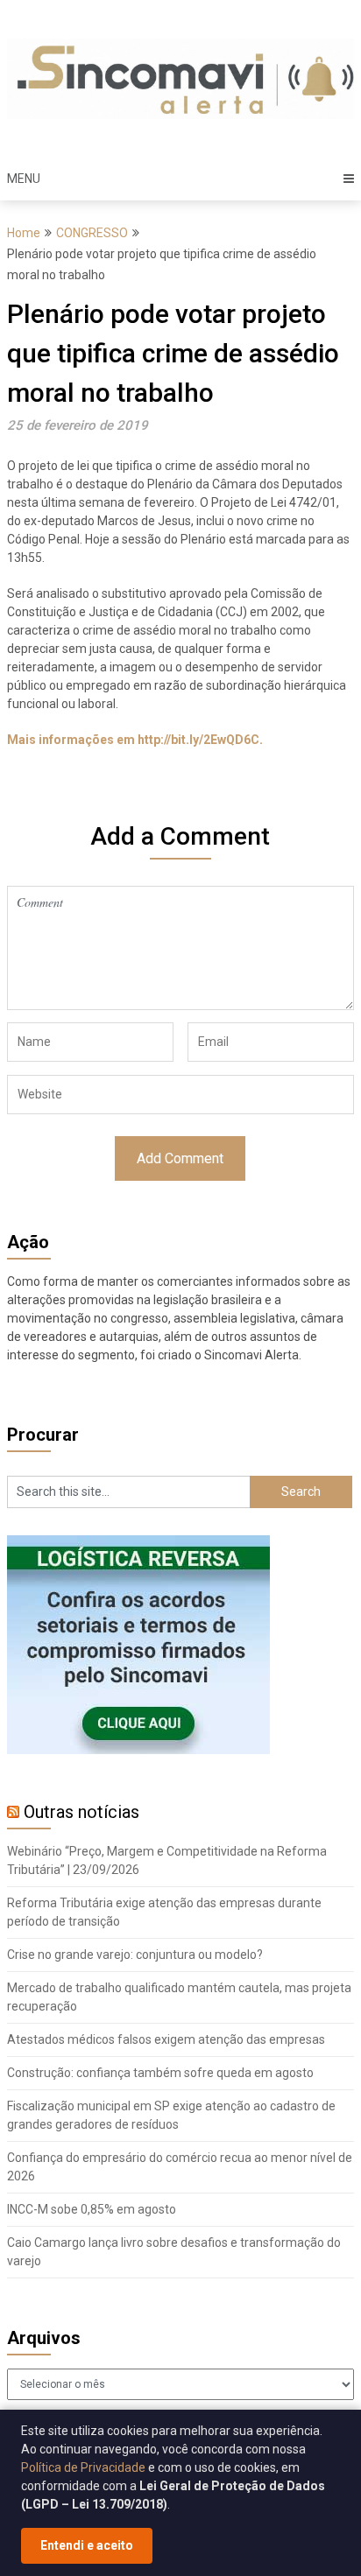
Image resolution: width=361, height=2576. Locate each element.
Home (24, 233)
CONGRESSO (92, 233)
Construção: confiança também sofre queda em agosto (160, 2073)
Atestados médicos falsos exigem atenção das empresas (166, 2039)
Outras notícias (81, 1812)
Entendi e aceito (87, 2545)
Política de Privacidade (83, 2467)
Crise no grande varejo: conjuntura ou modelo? (135, 1955)
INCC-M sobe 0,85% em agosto (92, 2209)
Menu (24, 179)
